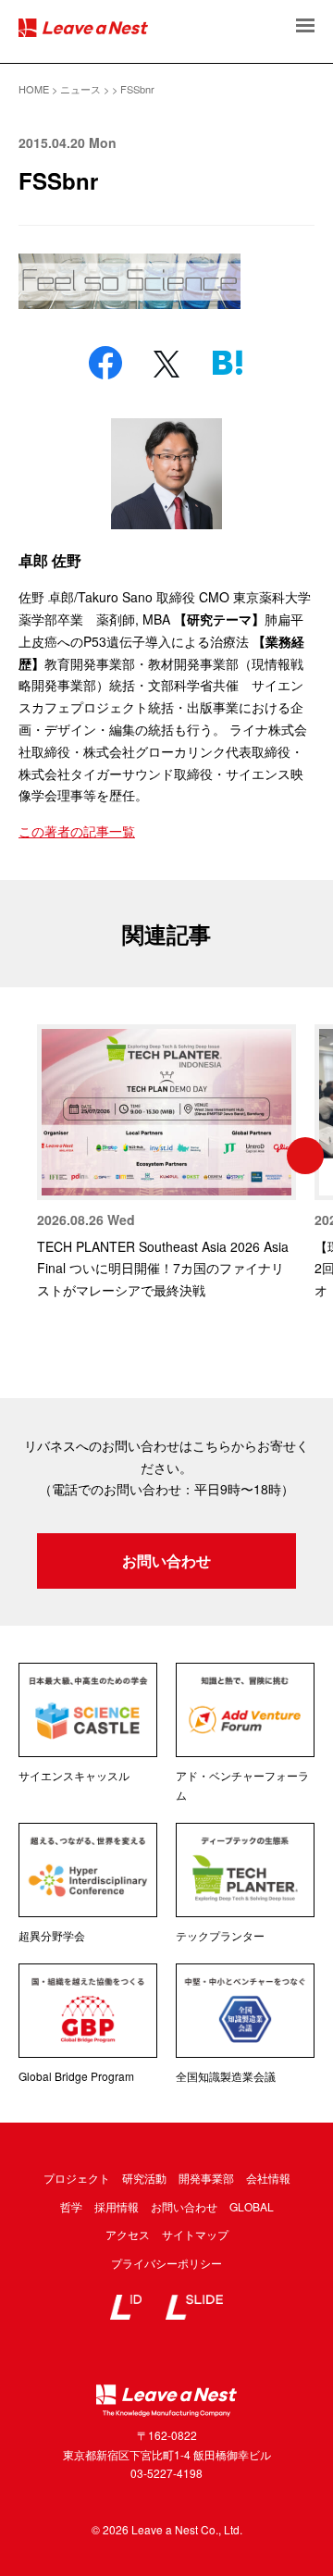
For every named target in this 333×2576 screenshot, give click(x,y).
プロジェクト (77, 2178)
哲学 (71, 2206)
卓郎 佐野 (50, 560)
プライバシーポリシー (166, 2263)
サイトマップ (195, 2234)
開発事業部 (206, 2178)
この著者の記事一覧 (77, 831)
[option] (166, 1163)
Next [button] (305, 1156)
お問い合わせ (166, 1560)
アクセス (128, 2234)
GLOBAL (252, 2206)
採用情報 (117, 2206)
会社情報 (268, 2178)
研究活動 (144, 2178)
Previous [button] (28, 1156)
